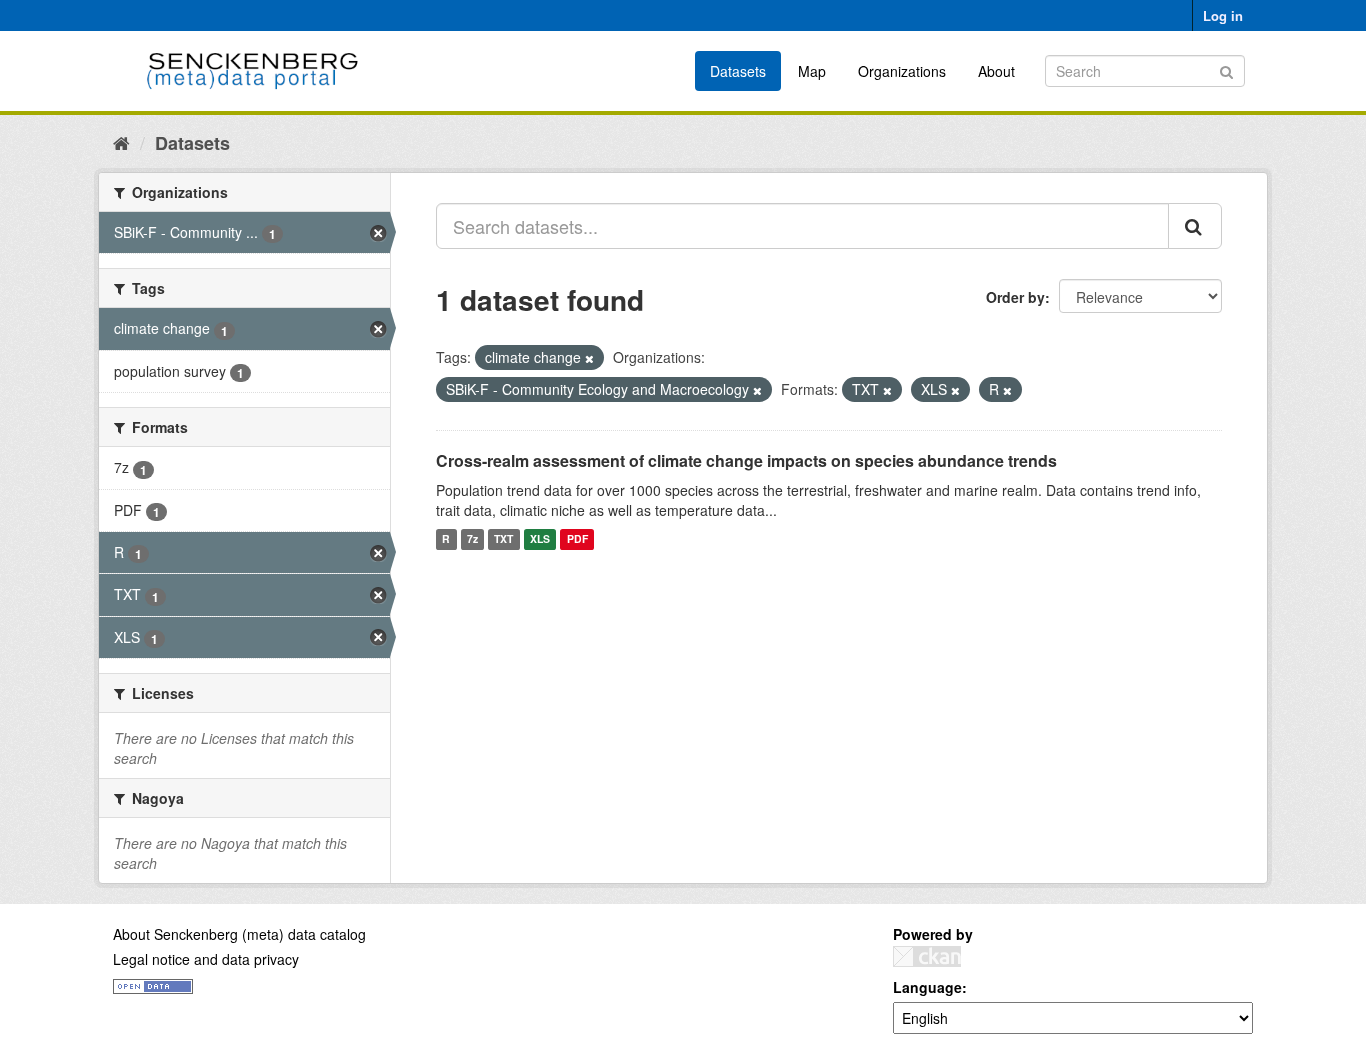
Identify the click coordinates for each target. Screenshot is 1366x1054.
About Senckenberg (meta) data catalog (239, 934)
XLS (540, 539)
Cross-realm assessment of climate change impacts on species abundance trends (746, 460)
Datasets (738, 71)
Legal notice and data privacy (206, 959)
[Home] (121, 142)
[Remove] (589, 358)
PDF (577, 539)
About (996, 71)
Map (812, 71)
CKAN (927, 956)
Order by (1015, 297)
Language (927, 987)
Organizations (902, 71)
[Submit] (1226, 69)
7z (472, 539)
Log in (1223, 15)
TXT (503, 539)
